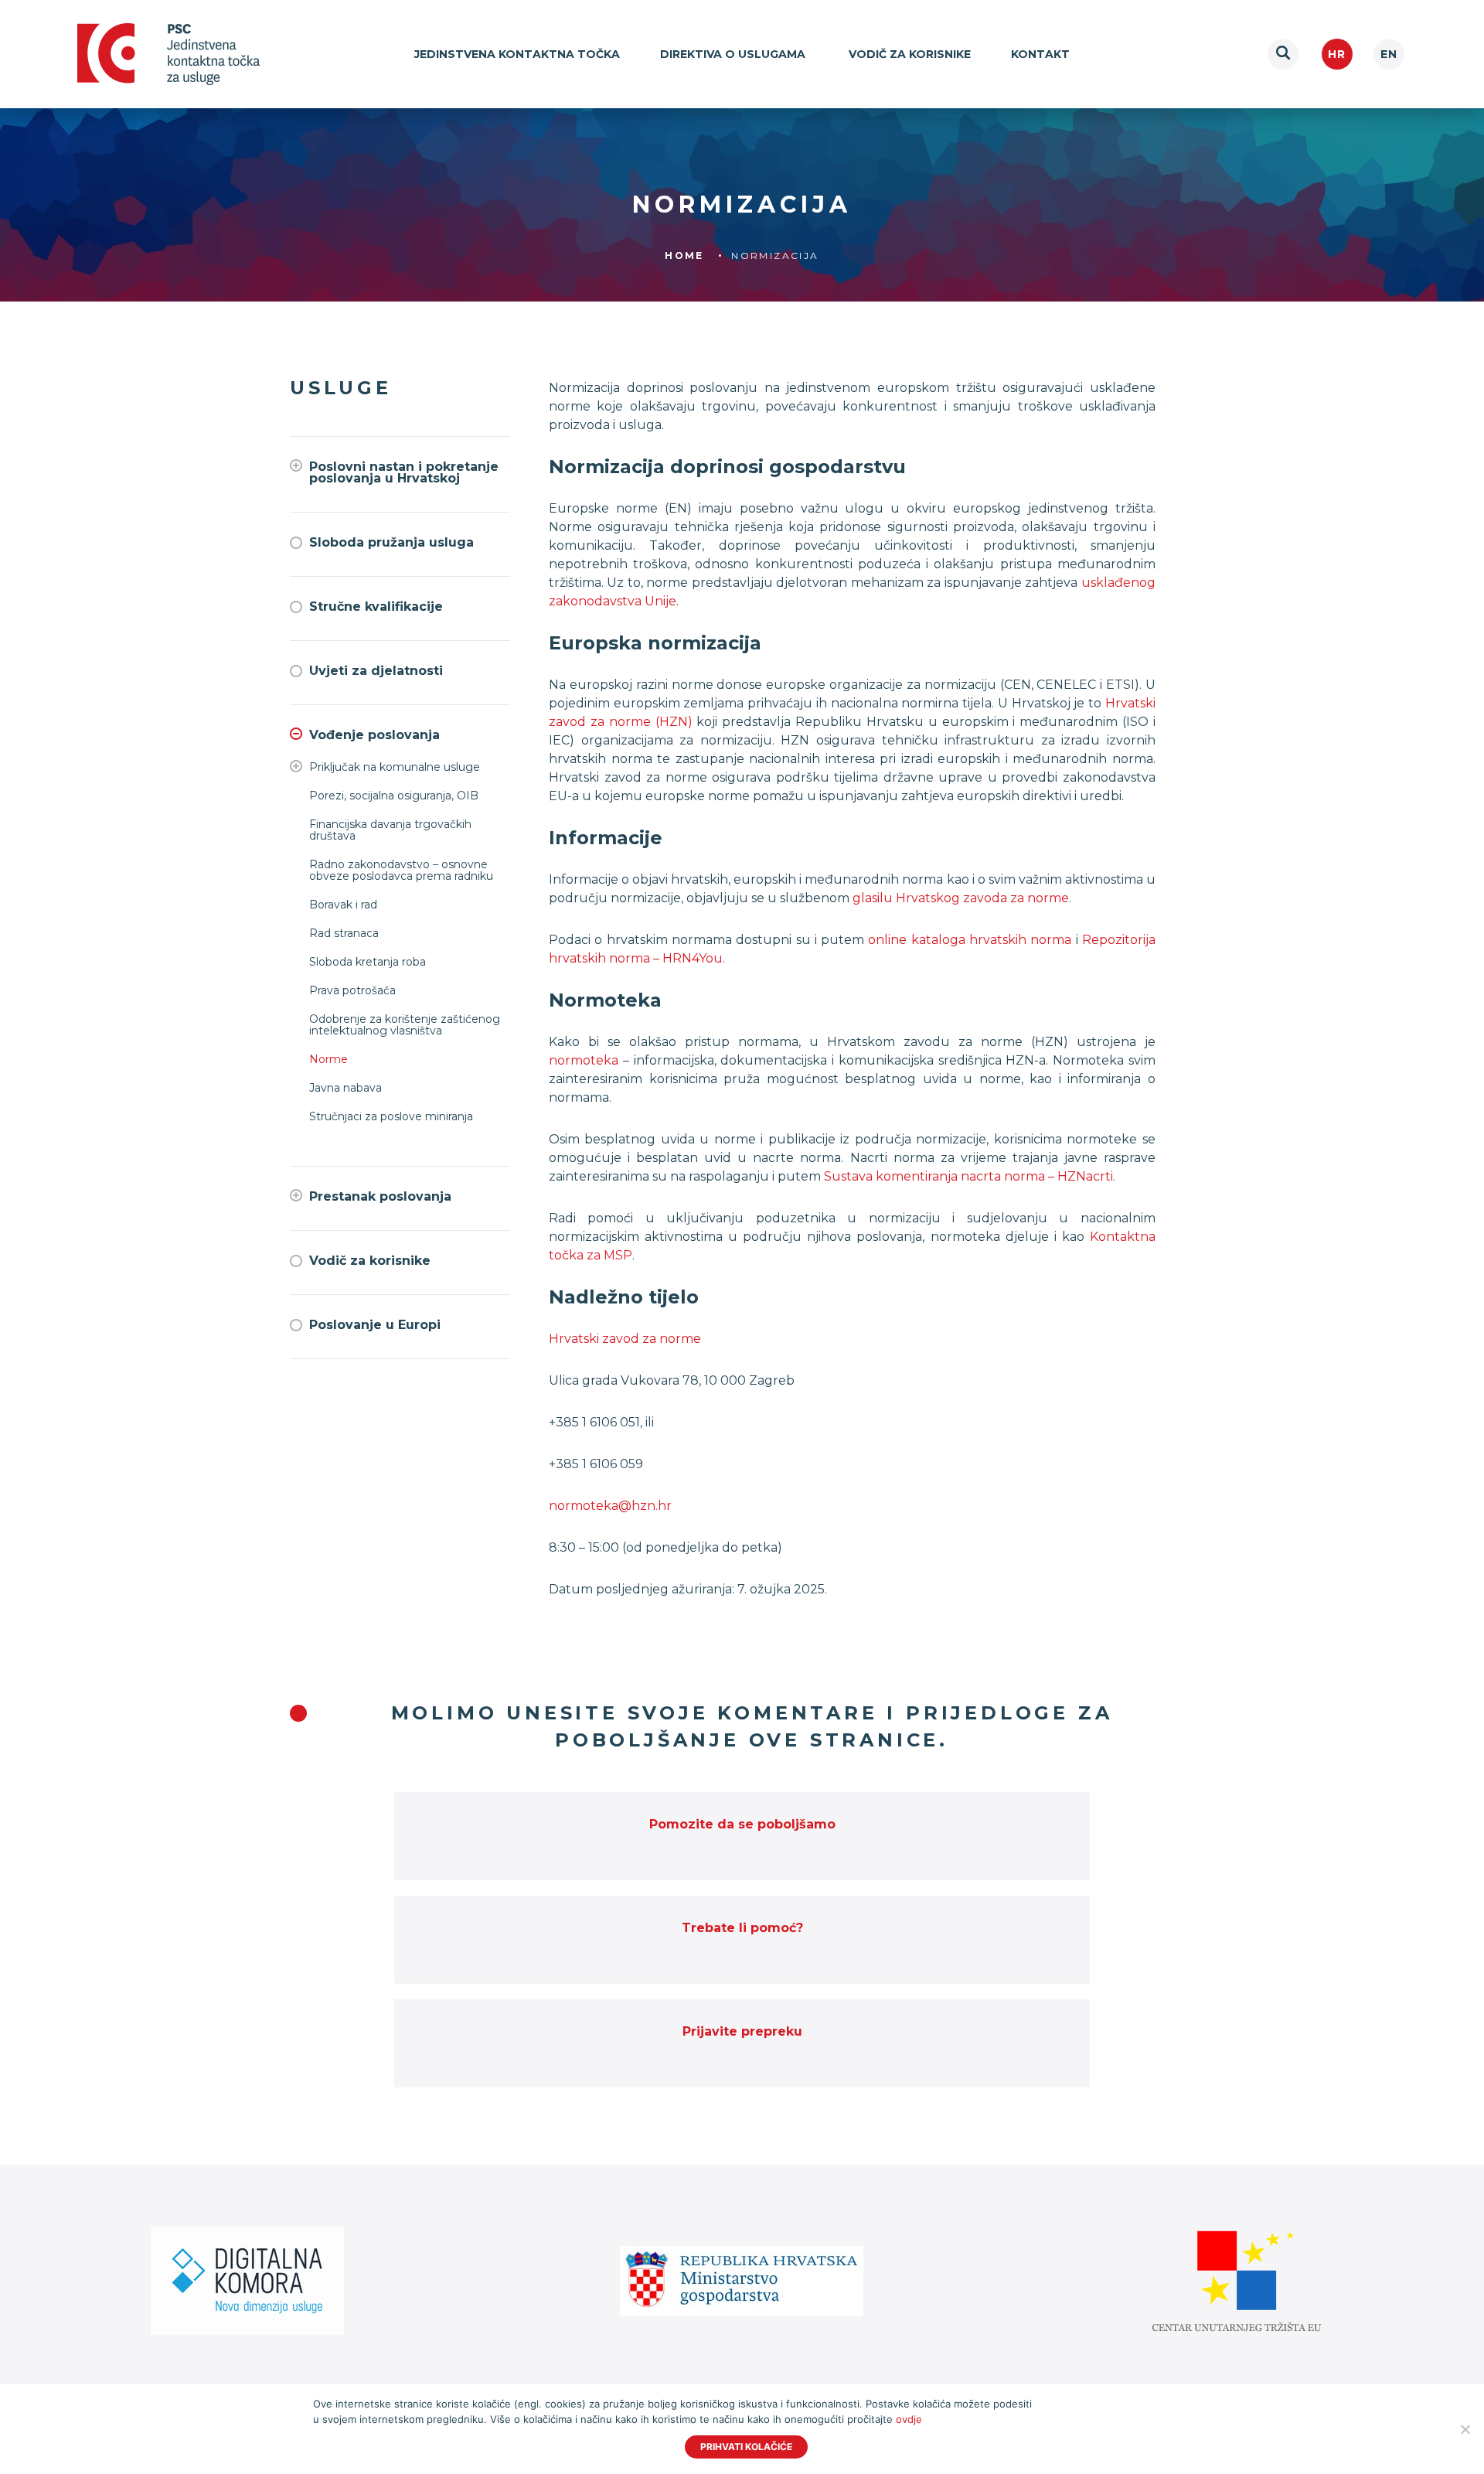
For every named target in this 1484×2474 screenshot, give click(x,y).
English (1389, 54)
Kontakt (1040, 54)
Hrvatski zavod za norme (625, 1339)
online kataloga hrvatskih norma (970, 940)
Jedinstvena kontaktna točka (517, 54)
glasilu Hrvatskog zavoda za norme (961, 898)
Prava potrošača (352, 991)
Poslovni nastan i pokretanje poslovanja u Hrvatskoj (404, 472)
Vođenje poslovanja (374, 735)
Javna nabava (345, 1088)
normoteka (584, 1060)
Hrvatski (1337, 54)
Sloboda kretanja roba (368, 962)
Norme (328, 1060)
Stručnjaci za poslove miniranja (391, 1117)
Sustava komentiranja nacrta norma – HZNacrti (968, 1176)
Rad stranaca (344, 934)
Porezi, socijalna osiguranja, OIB (394, 796)
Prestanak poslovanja (380, 1196)
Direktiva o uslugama (734, 54)
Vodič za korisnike (910, 54)
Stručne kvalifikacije (376, 607)
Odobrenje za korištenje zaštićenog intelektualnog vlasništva (405, 1025)
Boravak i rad (343, 905)
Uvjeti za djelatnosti (376, 671)
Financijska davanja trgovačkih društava (390, 830)
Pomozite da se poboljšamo (742, 1824)
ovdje (909, 2419)
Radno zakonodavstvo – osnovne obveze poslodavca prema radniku (401, 871)
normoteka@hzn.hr (610, 1506)
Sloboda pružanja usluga (391, 542)
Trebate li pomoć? (742, 1928)
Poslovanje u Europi (375, 1325)
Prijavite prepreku (742, 2031)
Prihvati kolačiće (746, 2447)
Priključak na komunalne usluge (395, 767)
